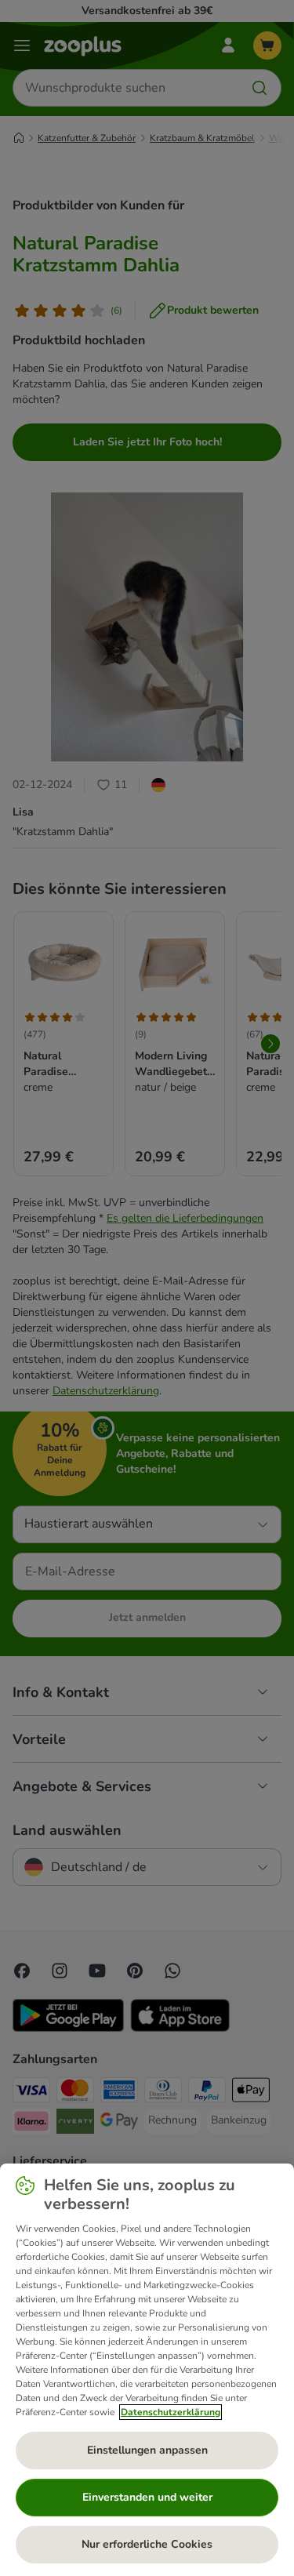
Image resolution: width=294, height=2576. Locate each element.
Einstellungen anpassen (147, 2450)
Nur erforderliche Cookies (147, 2544)
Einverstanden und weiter (147, 2497)
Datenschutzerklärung (171, 2412)
